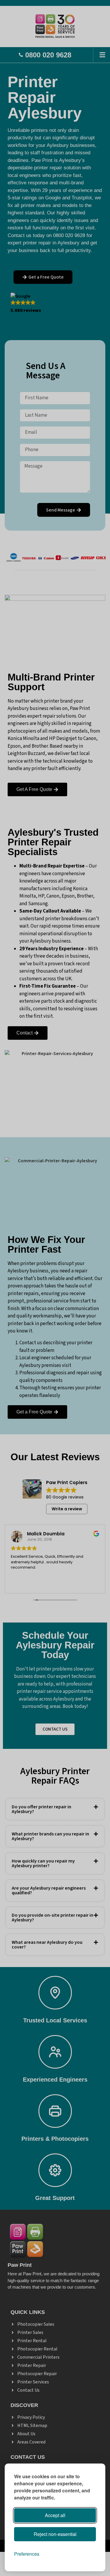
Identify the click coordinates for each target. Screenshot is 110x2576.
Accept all (55, 2515)
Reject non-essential (55, 2534)
